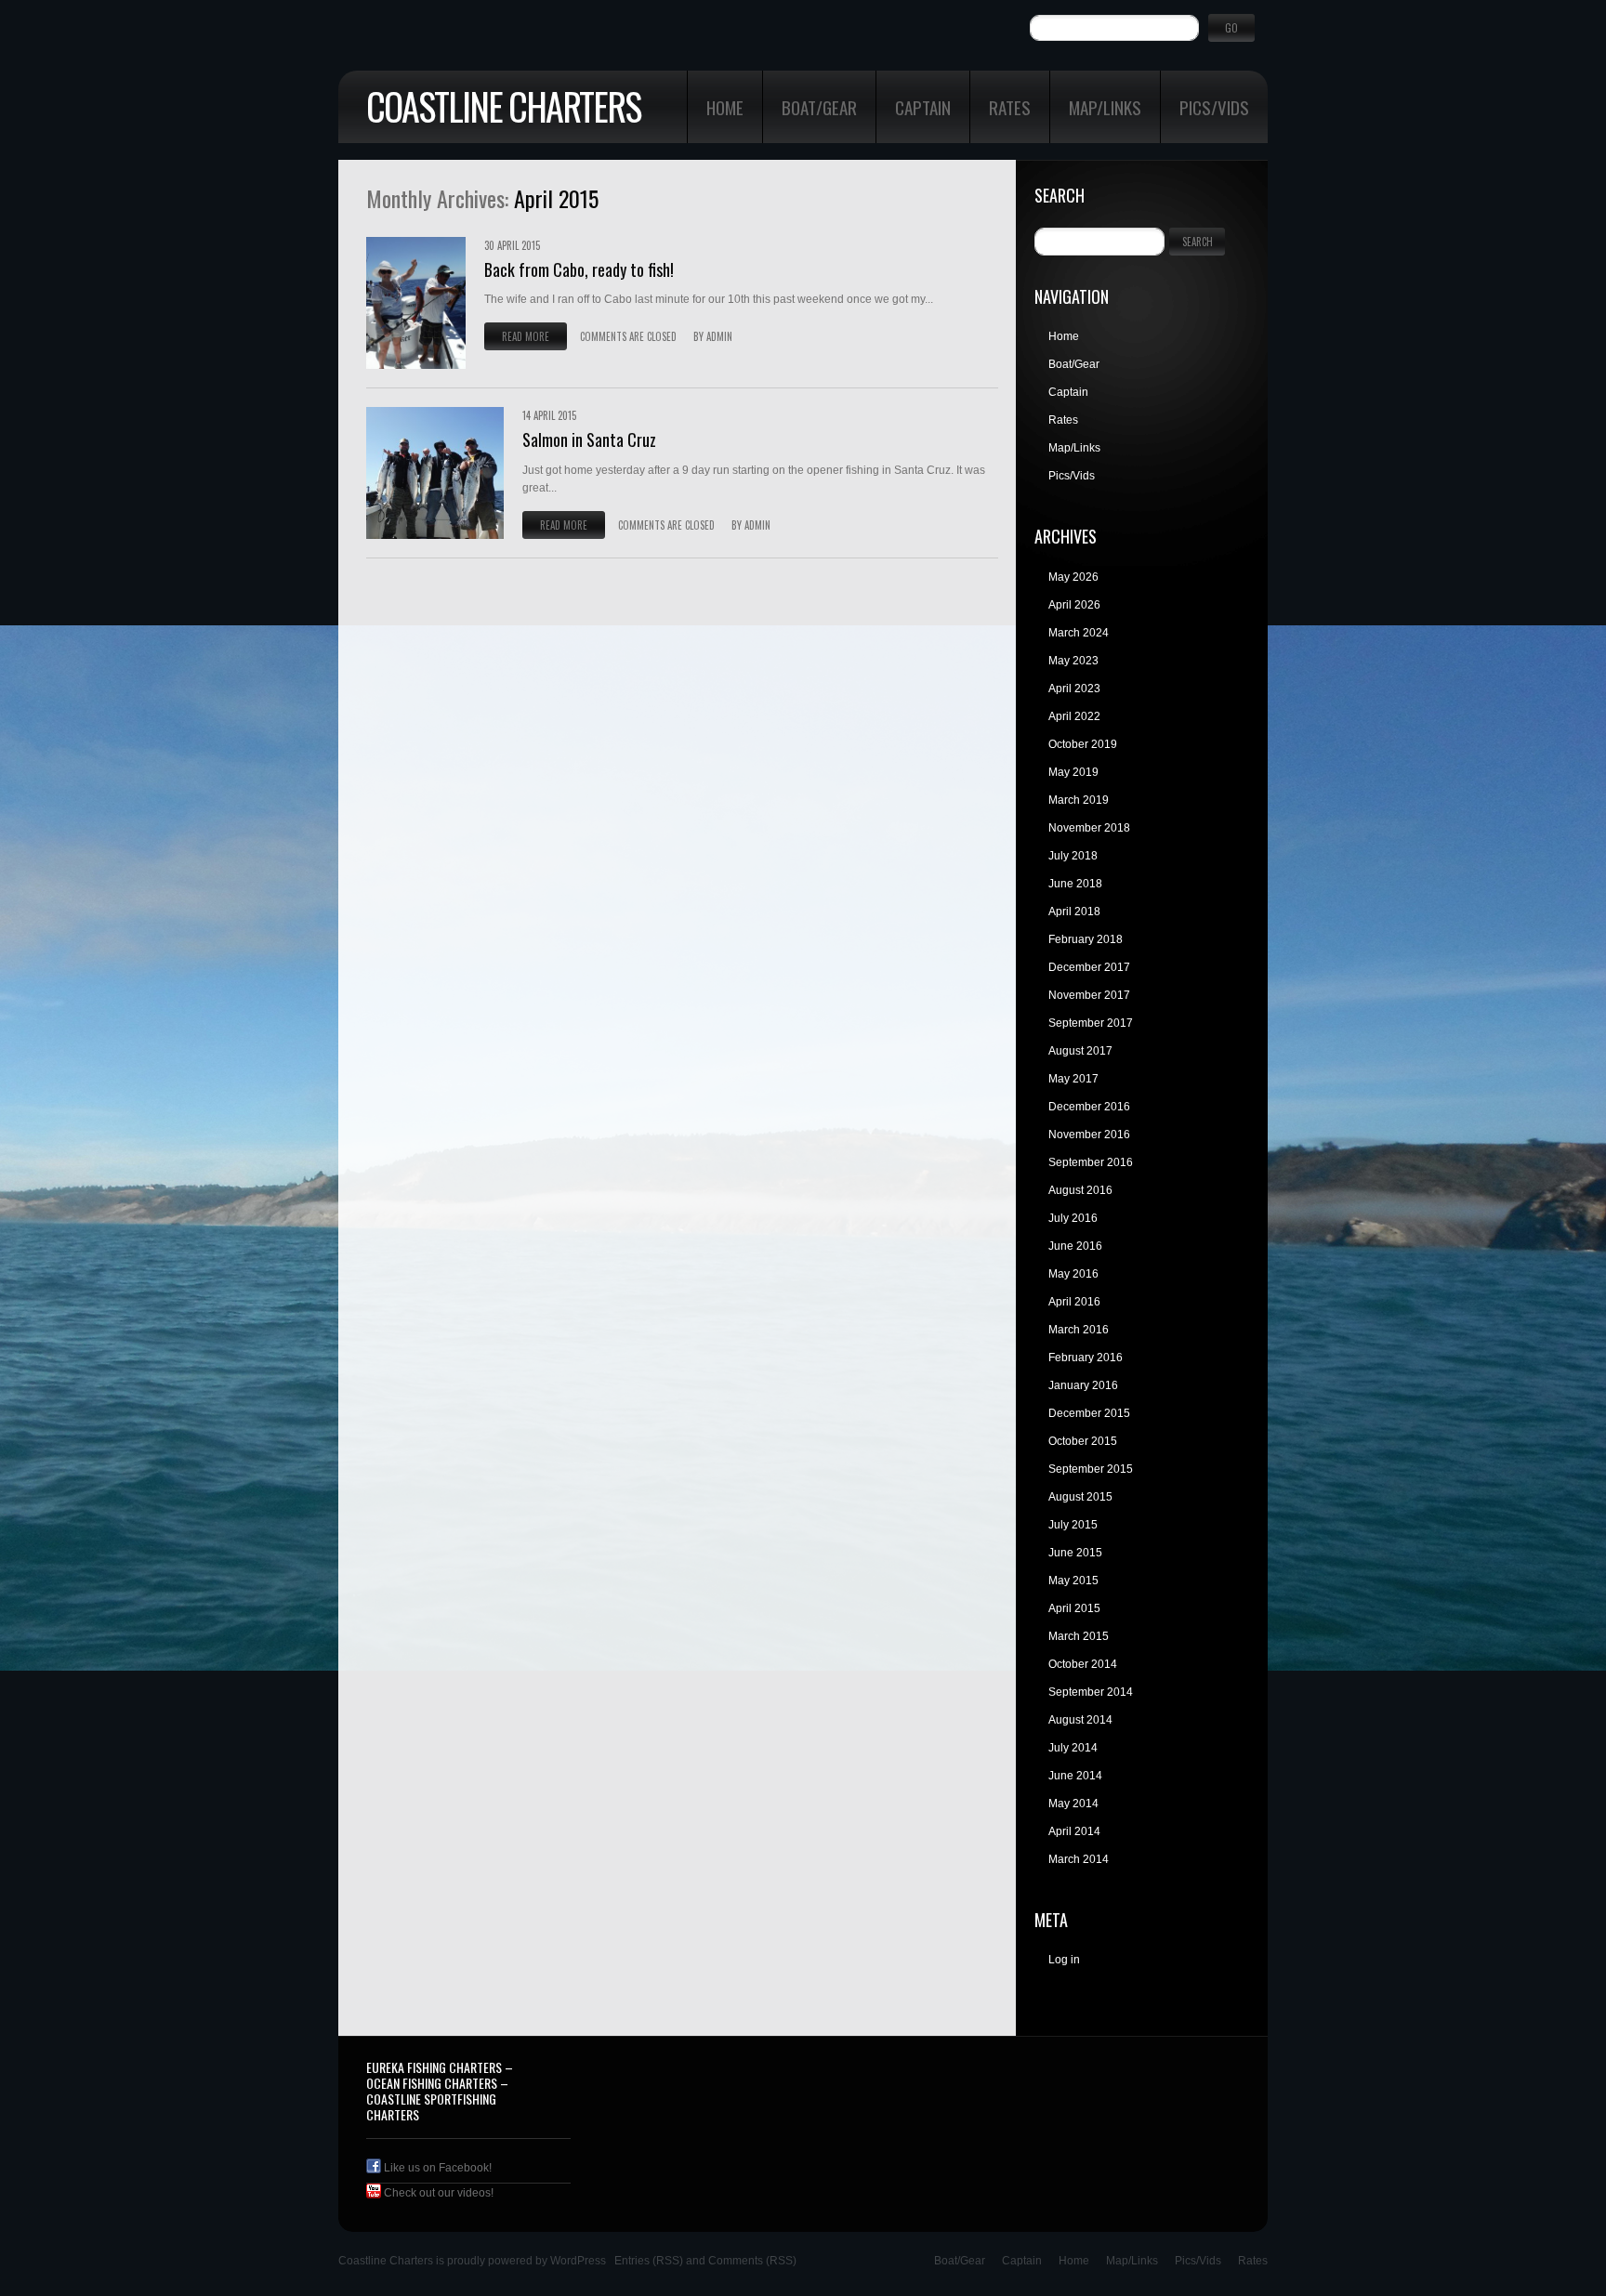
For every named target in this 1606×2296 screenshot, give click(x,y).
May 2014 (1073, 1804)
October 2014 (1083, 1664)
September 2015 (1091, 1469)
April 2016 (1074, 1302)
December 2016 (1089, 1107)
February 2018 (1086, 939)
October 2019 (1083, 744)
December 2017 (1089, 967)
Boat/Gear (819, 107)
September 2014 (1091, 1692)
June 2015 (1075, 1553)
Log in (1064, 1960)
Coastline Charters (503, 106)
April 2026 (1074, 605)
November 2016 (1089, 1135)
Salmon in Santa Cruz (589, 440)
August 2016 (1080, 1190)
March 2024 (1079, 633)
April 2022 (1074, 716)
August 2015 (1080, 1497)
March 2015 (1079, 1636)
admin (719, 336)
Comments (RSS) (752, 2261)
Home (725, 107)
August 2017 (1080, 1051)
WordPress (578, 2261)
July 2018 (1073, 856)
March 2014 (1079, 1859)
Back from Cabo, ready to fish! (579, 269)
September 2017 (1091, 1023)
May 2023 (1073, 661)
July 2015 (1073, 1525)
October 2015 (1083, 1441)
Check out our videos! (437, 2193)
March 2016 (1079, 1330)
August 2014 (1080, 1720)
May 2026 (1073, 577)
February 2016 (1086, 1358)
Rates (1010, 107)
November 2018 (1089, 828)
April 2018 (1074, 912)
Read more (526, 336)
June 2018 (1075, 884)
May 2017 (1073, 1079)
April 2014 (1074, 1831)
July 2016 (1073, 1218)
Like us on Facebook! (436, 2168)
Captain (923, 107)
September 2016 (1091, 1162)
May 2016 (1073, 1274)
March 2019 (1079, 800)
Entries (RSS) (649, 2261)
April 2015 (1074, 1608)
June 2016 (1075, 1246)
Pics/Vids (1214, 107)
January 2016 (1083, 1385)
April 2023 (1074, 689)
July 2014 (1073, 1748)
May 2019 (1073, 772)
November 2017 (1089, 995)
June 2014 (1075, 1776)
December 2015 (1089, 1413)
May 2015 (1073, 1581)
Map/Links (1105, 107)
